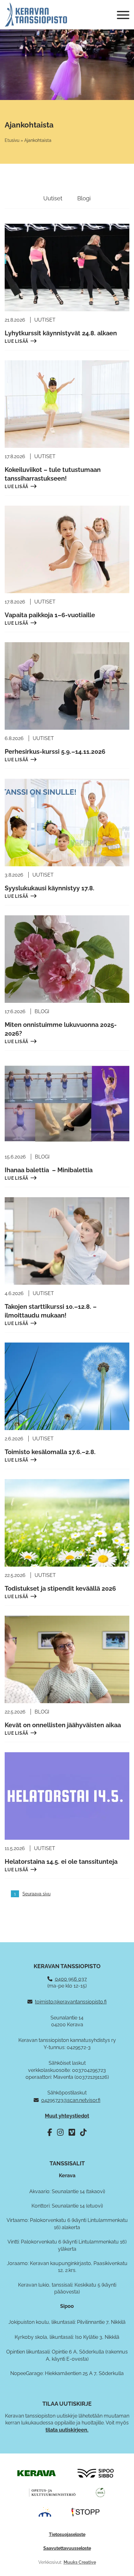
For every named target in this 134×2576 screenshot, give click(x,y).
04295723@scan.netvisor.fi (71, 2100)
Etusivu (12, 140)
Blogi (84, 198)
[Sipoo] (96, 2473)
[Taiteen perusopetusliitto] (45, 2512)
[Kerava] (36, 2473)
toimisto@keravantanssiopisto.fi (71, 2002)
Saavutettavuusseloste (67, 2548)
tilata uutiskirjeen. (67, 2430)
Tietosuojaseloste (67, 2534)
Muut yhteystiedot (67, 2116)
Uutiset (53, 198)
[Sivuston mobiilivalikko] (123, 15)
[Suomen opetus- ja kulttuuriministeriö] (52, 2492)
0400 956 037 (71, 1979)
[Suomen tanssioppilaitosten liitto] (86, 2512)
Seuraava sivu (36, 1894)
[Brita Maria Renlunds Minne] (100, 2492)
